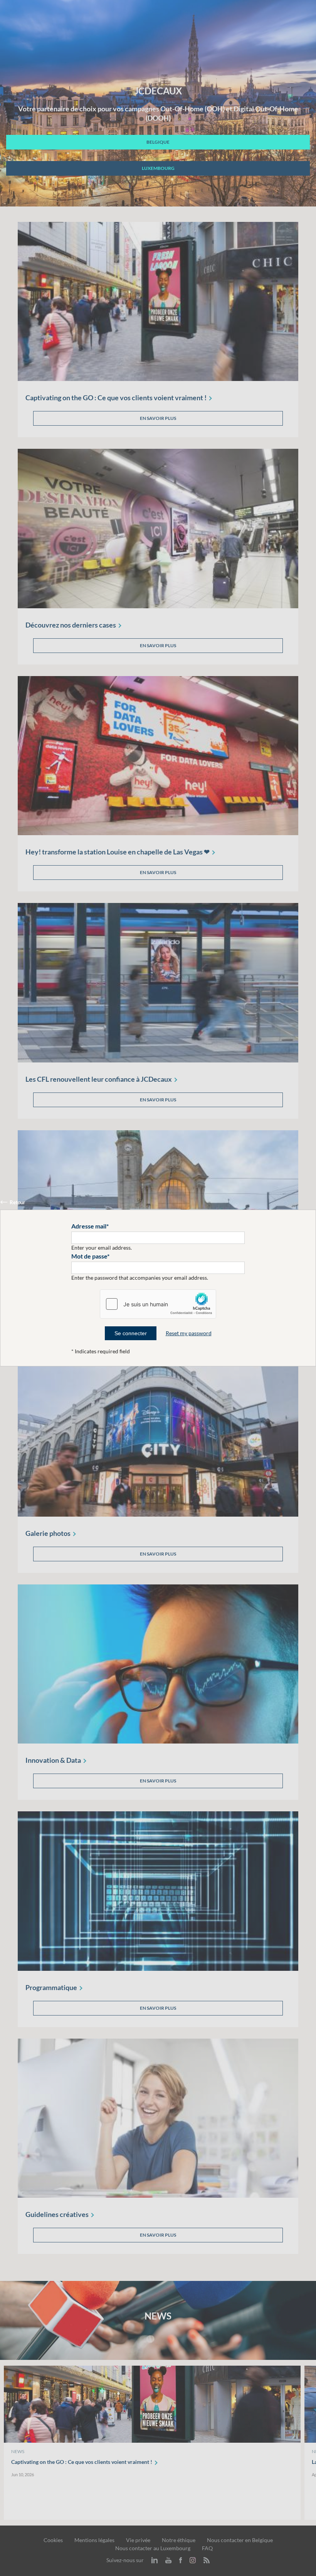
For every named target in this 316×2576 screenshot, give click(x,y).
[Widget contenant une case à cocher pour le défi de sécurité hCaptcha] (158, 1304)
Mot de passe (89, 1256)
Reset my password (189, 1333)
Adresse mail (89, 1226)
